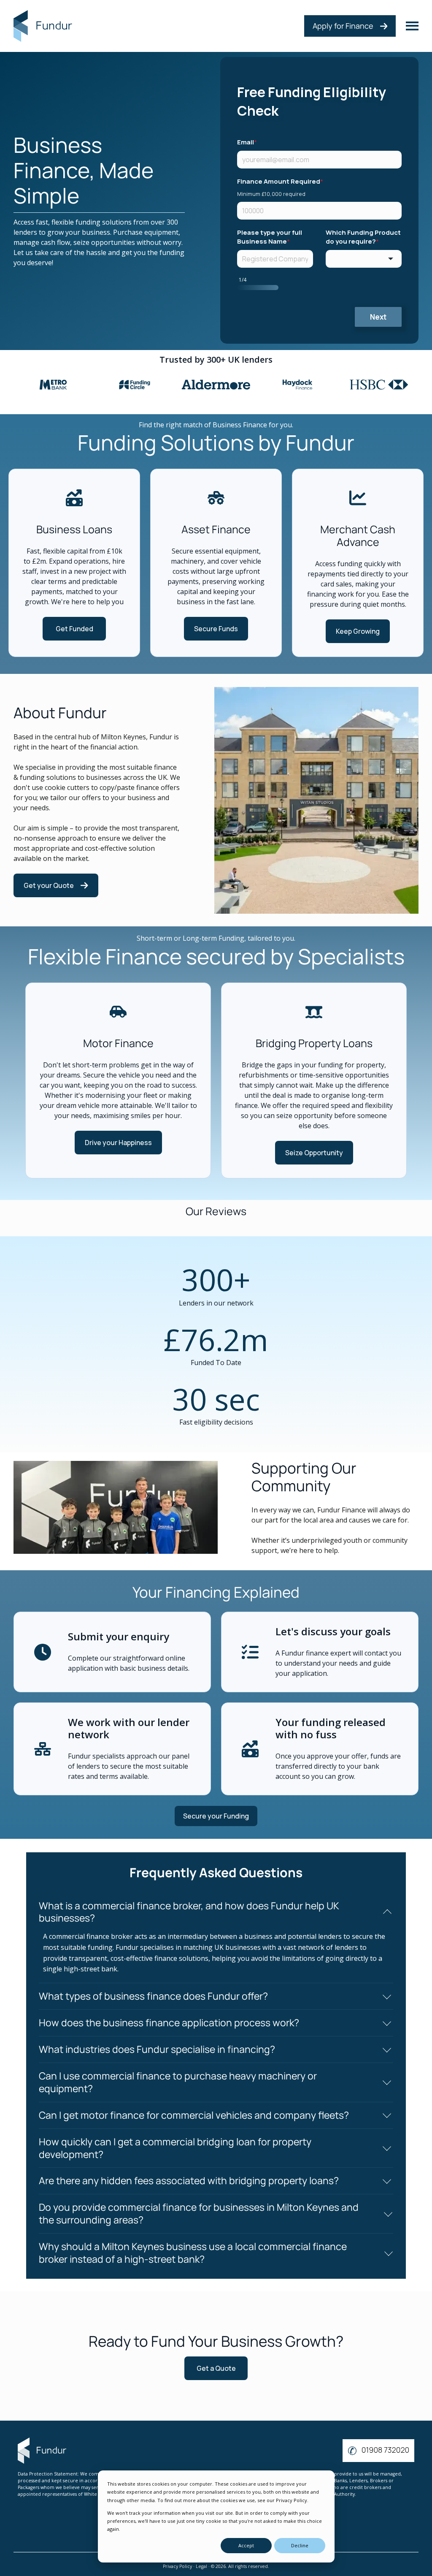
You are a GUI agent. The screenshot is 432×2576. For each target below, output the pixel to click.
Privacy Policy (177, 2566)
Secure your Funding (216, 1816)
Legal (201, 2566)
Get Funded (74, 629)
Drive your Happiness (118, 1143)
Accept (246, 2545)
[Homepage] (44, 26)
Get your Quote (49, 885)
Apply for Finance (343, 26)
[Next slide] (403, 388)
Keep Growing (358, 631)
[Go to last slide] (29, 388)
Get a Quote (216, 2368)
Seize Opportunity (314, 1153)
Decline (300, 2545)
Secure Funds (216, 629)
